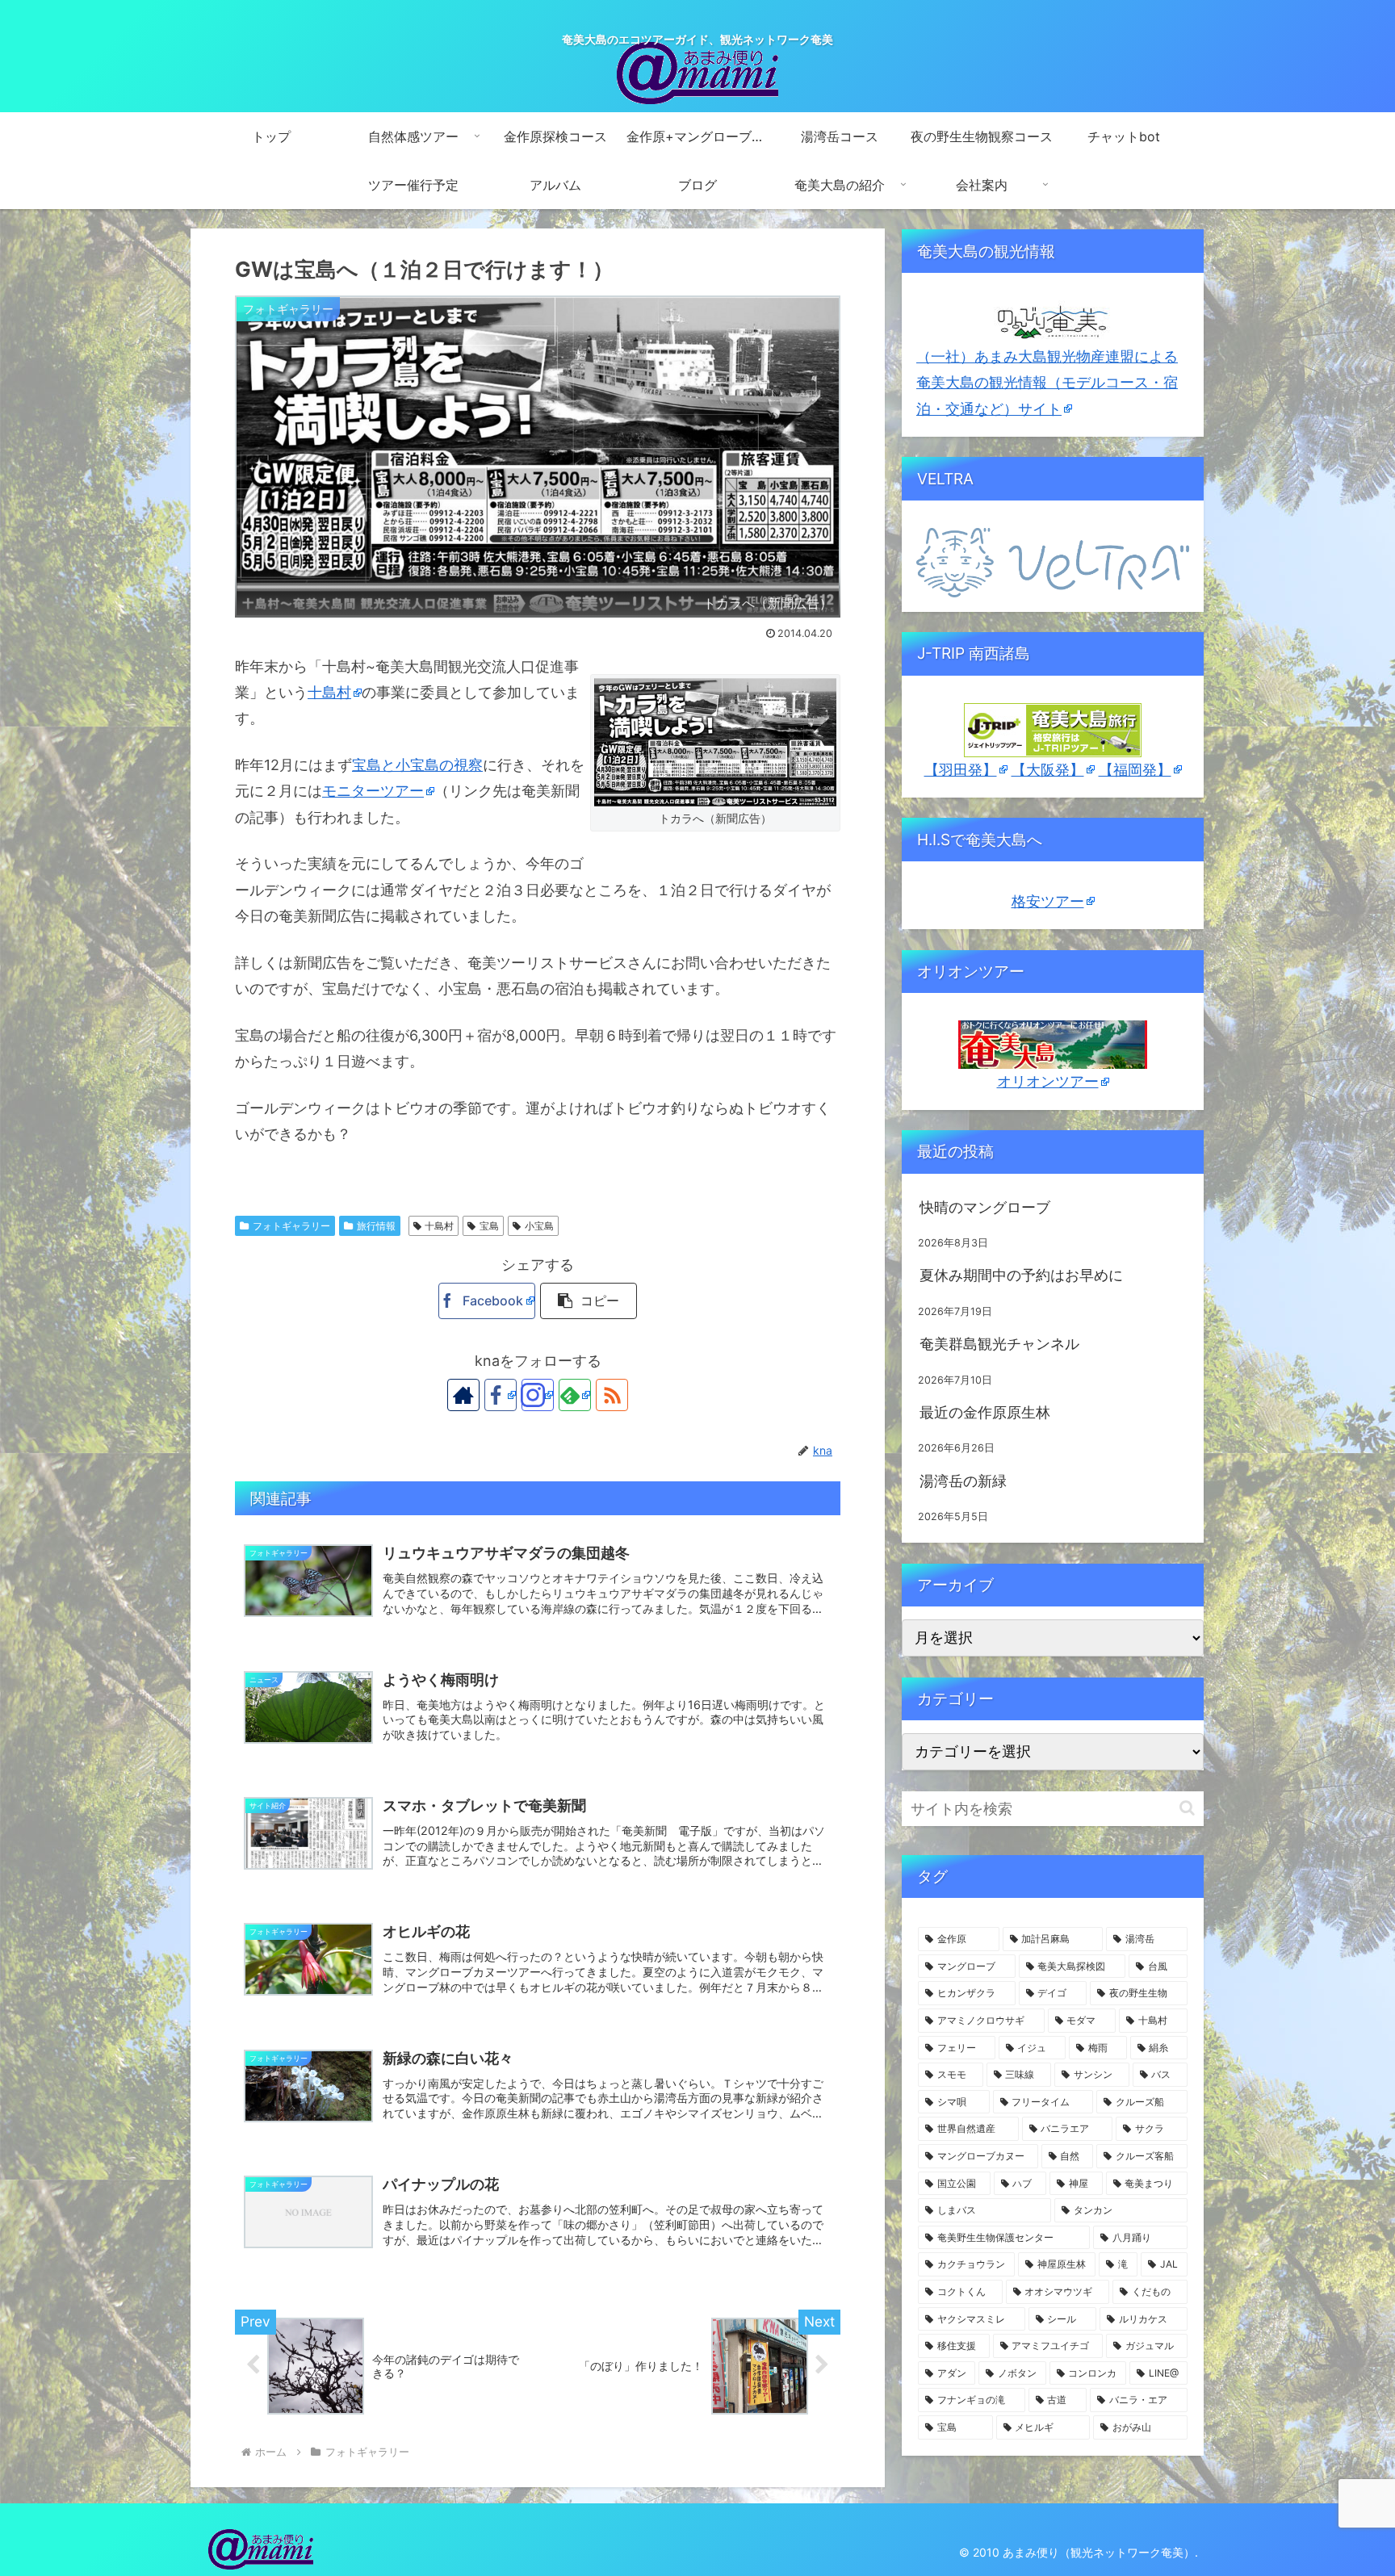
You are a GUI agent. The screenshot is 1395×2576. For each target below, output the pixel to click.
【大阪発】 (1048, 770)
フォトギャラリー (291, 1226)
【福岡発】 (1135, 770)
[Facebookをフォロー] (501, 1395)
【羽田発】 (961, 770)
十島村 (329, 692)
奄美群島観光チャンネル (999, 1344)
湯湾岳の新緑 (963, 1481)
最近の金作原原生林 (985, 1412)
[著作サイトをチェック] (463, 1395)
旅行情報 (376, 1226)
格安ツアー (1048, 901)
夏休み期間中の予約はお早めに (1021, 1275)
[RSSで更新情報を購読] (612, 1395)
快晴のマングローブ (985, 1207)
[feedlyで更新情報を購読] (575, 1395)
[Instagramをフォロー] (538, 1395)
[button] (589, 1301)
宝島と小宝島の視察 (417, 765)
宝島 (489, 1226)
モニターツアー (373, 791)
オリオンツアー (1048, 1081)
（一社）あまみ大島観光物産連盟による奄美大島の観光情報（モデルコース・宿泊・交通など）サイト (1047, 383)
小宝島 (539, 1226)
